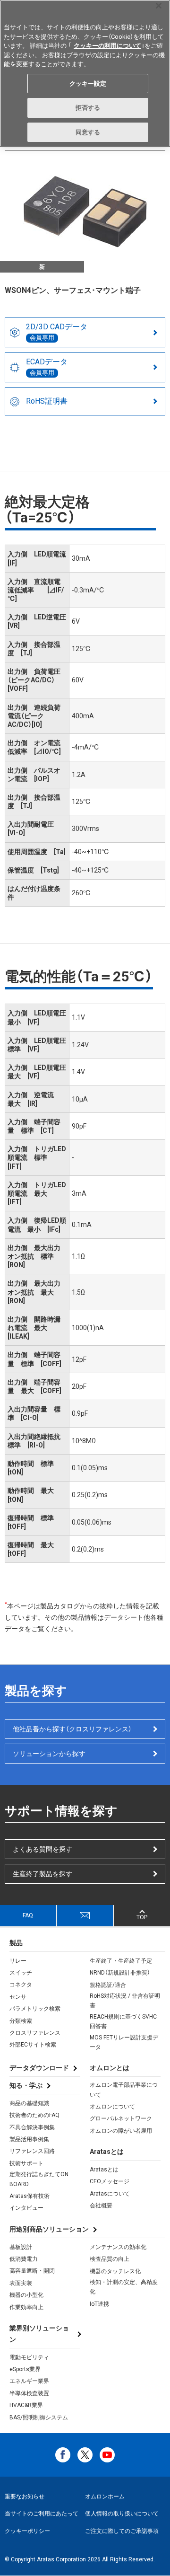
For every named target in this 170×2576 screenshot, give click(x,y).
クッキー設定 (88, 84)
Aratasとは (104, 2170)
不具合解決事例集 (32, 2127)
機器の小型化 (26, 2295)
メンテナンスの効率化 (118, 2247)
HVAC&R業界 (26, 2405)
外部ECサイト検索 (33, 2045)
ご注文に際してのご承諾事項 (122, 2531)
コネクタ (21, 1985)
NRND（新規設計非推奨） (120, 1973)
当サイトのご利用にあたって (42, 2514)
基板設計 (21, 2247)
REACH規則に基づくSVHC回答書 (123, 2021)
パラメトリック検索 (35, 2009)
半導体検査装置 (29, 2393)
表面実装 (21, 2283)
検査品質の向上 (110, 2259)
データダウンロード (39, 2068)
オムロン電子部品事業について (124, 2090)
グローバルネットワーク (121, 2118)
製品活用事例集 (29, 2139)
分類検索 (21, 2021)
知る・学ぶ (26, 2085)
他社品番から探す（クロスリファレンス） (72, 1729)
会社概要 (101, 2205)
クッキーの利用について (107, 46)
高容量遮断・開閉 (32, 2271)
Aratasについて (110, 2194)
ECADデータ (47, 367)
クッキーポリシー (27, 2531)
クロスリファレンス (35, 2033)
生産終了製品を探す (42, 1874)
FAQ (28, 1915)
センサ (18, 1997)
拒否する (88, 108)
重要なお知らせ (25, 2497)
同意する (88, 132)
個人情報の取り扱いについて (122, 2514)
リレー (18, 1961)
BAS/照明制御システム (39, 2417)
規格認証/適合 (108, 1985)
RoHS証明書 (47, 401)
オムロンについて (112, 2107)
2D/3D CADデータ (57, 332)
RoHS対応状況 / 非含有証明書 (125, 2001)
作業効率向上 (26, 2307)
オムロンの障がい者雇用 (121, 2131)
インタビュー (26, 2208)
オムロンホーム (105, 2497)
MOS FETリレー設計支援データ (124, 2042)
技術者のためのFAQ (34, 2115)
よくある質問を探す (42, 1849)
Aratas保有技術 (30, 2196)
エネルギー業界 (29, 2381)
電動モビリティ (29, 2357)
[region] (85, 73)
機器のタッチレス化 (115, 2271)
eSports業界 (25, 2369)
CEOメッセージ (110, 2181)
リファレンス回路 (32, 2151)
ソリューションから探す (49, 1754)
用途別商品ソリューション (49, 2229)
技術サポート (26, 2163)
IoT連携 (99, 2304)
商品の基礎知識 (29, 2103)
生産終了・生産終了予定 (121, 1961)
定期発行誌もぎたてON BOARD (39, 2179)
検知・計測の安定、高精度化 (124, 2287)
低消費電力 (24, 2259)
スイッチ (21, 1973)
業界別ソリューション (39, 2334)
